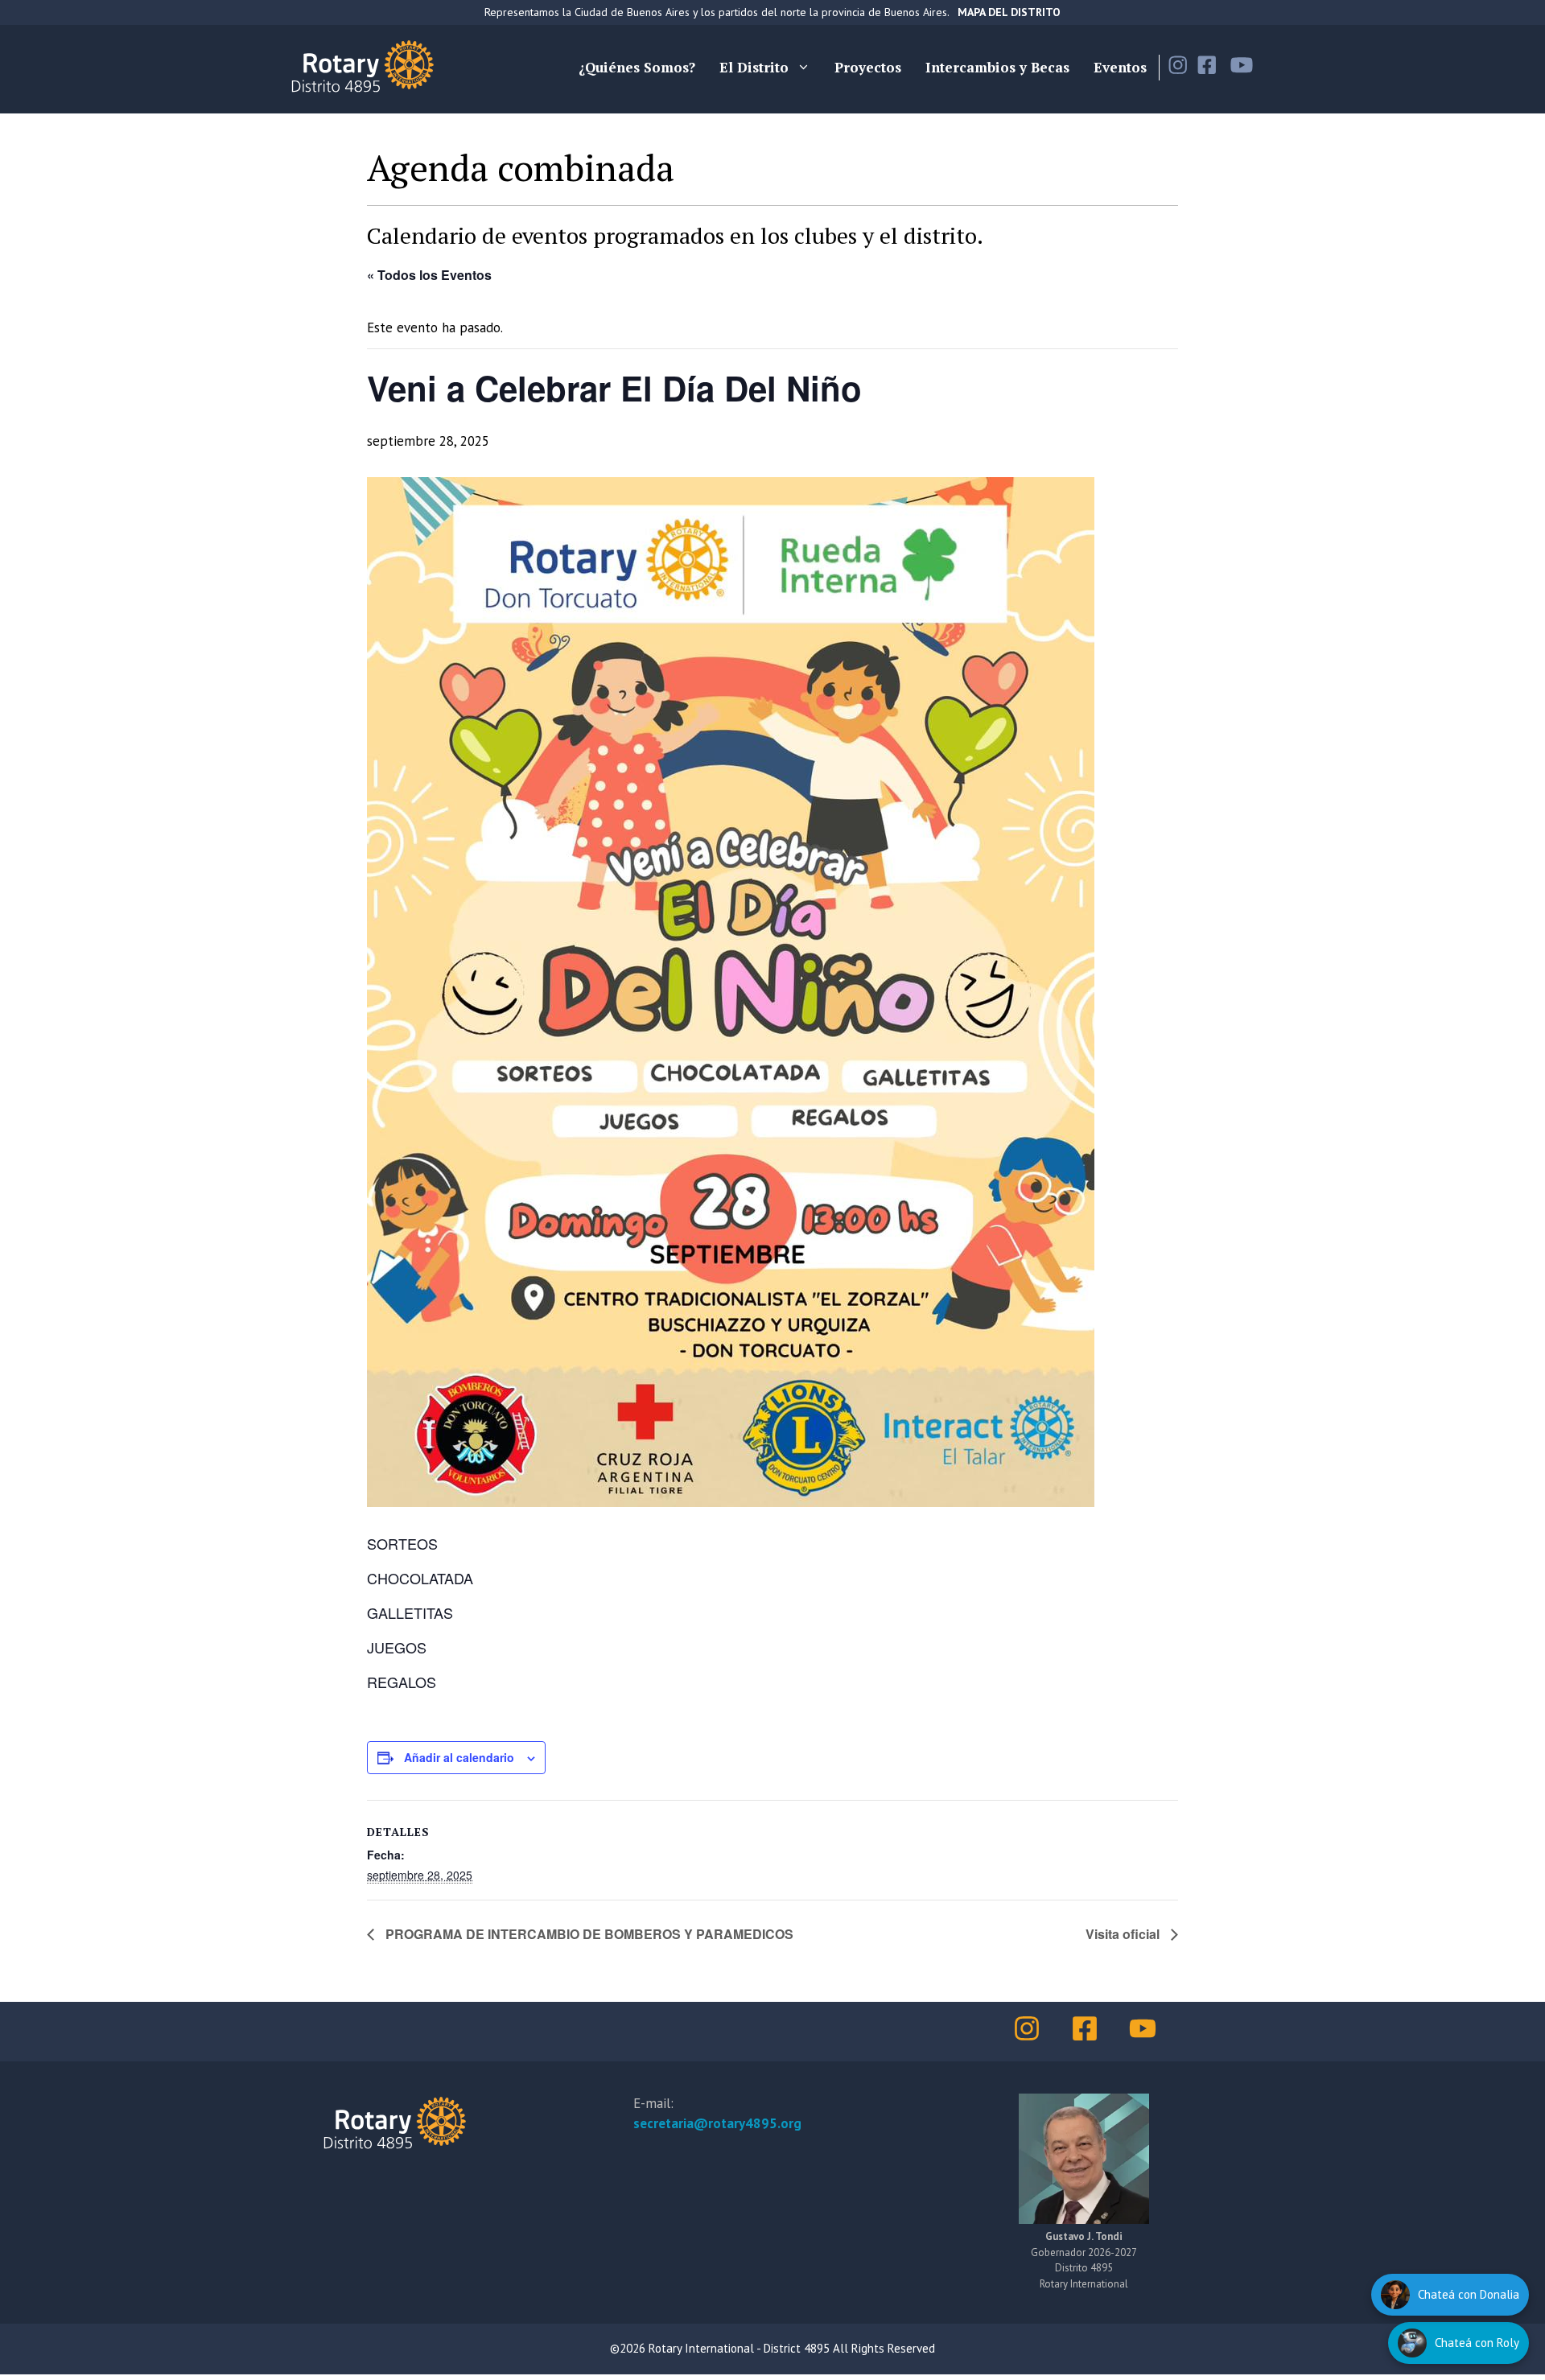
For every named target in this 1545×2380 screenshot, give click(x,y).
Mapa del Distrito (1009, 12)
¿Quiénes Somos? (637, 67)
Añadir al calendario (459, 1757)
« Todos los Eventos (429, 275)
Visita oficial (1124, 1934)
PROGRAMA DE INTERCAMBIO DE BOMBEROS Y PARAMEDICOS (588, 1934)
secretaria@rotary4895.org (717, 2123)
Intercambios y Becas (997, 67)
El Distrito (754, 67)
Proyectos (868, 67)
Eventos (1120, 67)
